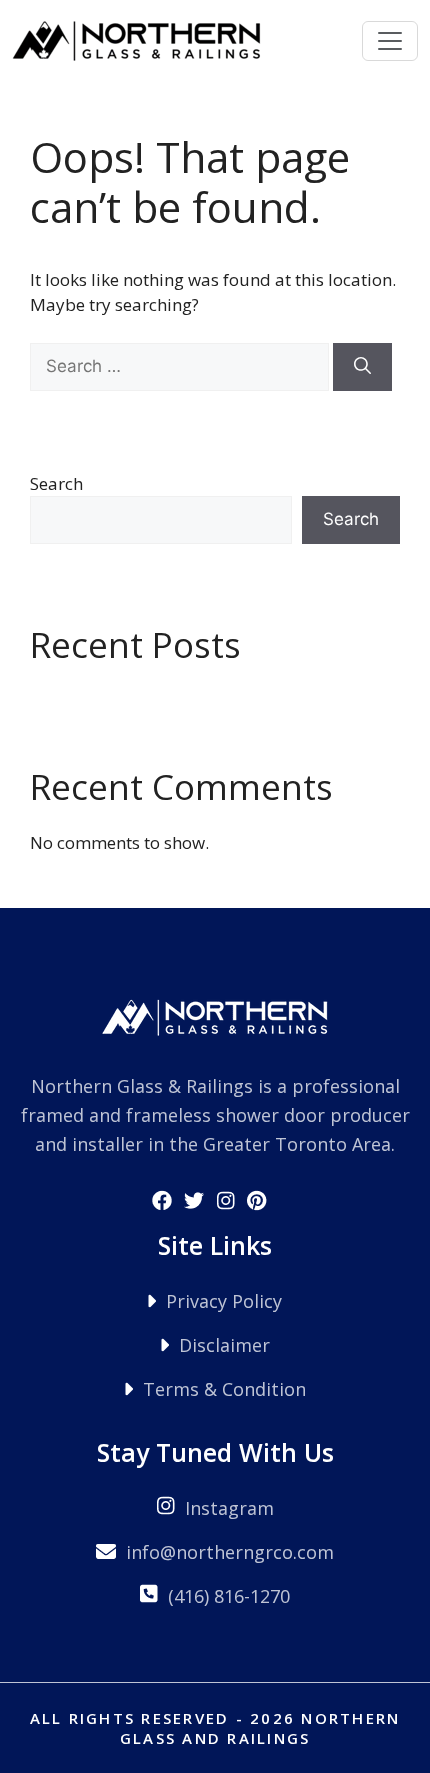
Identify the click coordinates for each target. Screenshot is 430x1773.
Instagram (229, 1508)
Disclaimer (224, 1345)
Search (56, 483)
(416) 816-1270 (229, 1596)
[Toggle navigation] (390, 41)
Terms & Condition (224, 1389)
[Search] (362, 367)
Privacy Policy (224, 1301)
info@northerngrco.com (230, 1552)
